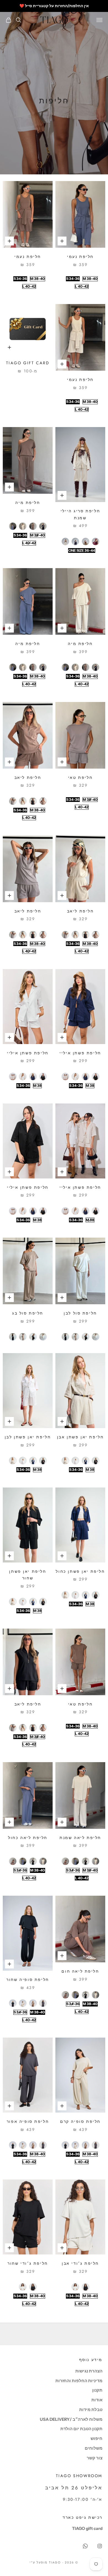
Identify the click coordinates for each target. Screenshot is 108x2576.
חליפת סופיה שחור (28, 1980)
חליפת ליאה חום (80, 1971)
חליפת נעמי (80, 257)
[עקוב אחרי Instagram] (100, 2546)
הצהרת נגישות (89, 2371)
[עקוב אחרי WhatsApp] (85, 2546)
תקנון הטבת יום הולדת (81, 2429)
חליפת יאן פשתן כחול (80, 1571)
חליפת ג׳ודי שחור (28, 2263)
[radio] (73, 279)
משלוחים (94, 2448)
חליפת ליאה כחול (28, 1838)
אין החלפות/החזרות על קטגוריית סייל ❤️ (54, 6)
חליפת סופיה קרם (80, 2121)
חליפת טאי (80, 777)
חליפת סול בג (28, 1313)
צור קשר (95, 2458)
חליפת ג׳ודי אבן (80, 2263)
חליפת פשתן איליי (80, 1053)
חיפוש (97, 2438)
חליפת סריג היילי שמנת (80, 514)
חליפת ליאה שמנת (80, 1838)
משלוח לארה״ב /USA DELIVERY (71, 2419)
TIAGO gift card (28, 363)
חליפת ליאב (28, 777)
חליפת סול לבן (80, 1313)
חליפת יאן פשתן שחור (28, 1575)
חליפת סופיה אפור (28, 2121)
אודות (97, 2400)
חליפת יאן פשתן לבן (28, 1437)
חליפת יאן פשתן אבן (80, 1437)
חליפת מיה (28, 503)
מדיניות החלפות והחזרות (79, 2381)
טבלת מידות (91, 2410)
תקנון (97, 2390)
